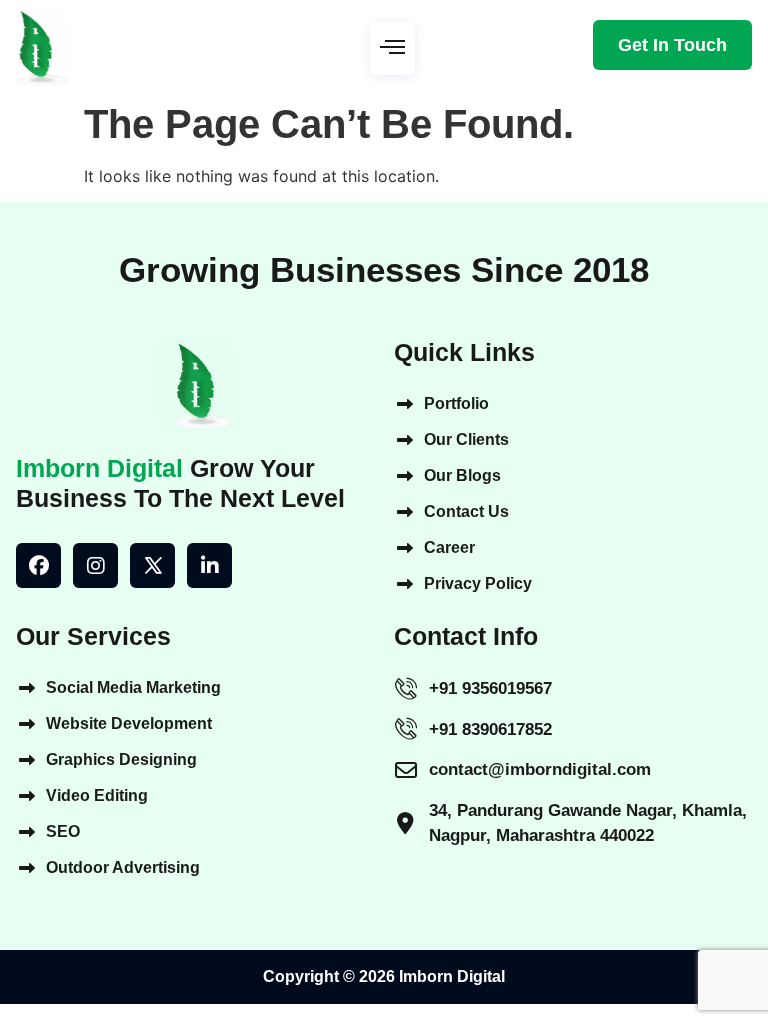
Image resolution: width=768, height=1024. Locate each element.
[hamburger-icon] (392, 49)
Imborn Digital (99, 468)
